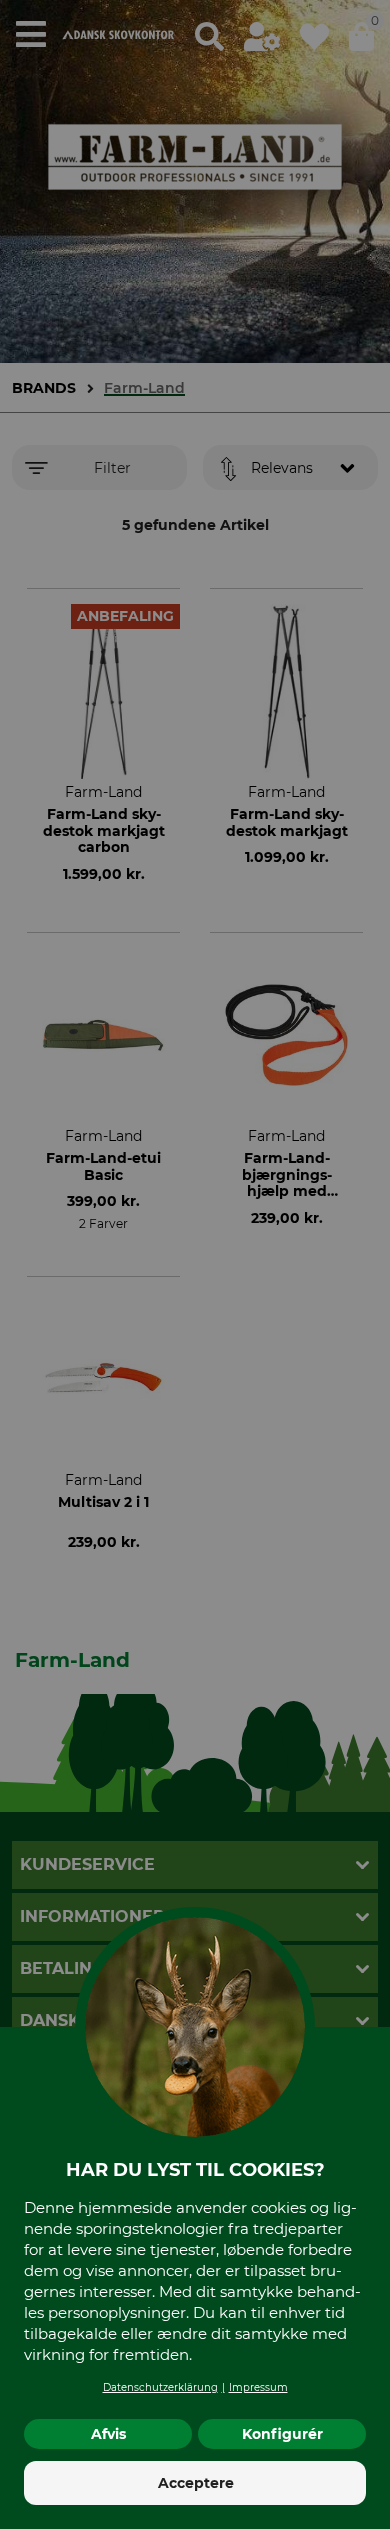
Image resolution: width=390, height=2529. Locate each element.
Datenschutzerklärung (160, 2387)
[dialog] (195, 1264)
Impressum (258, 2387)
